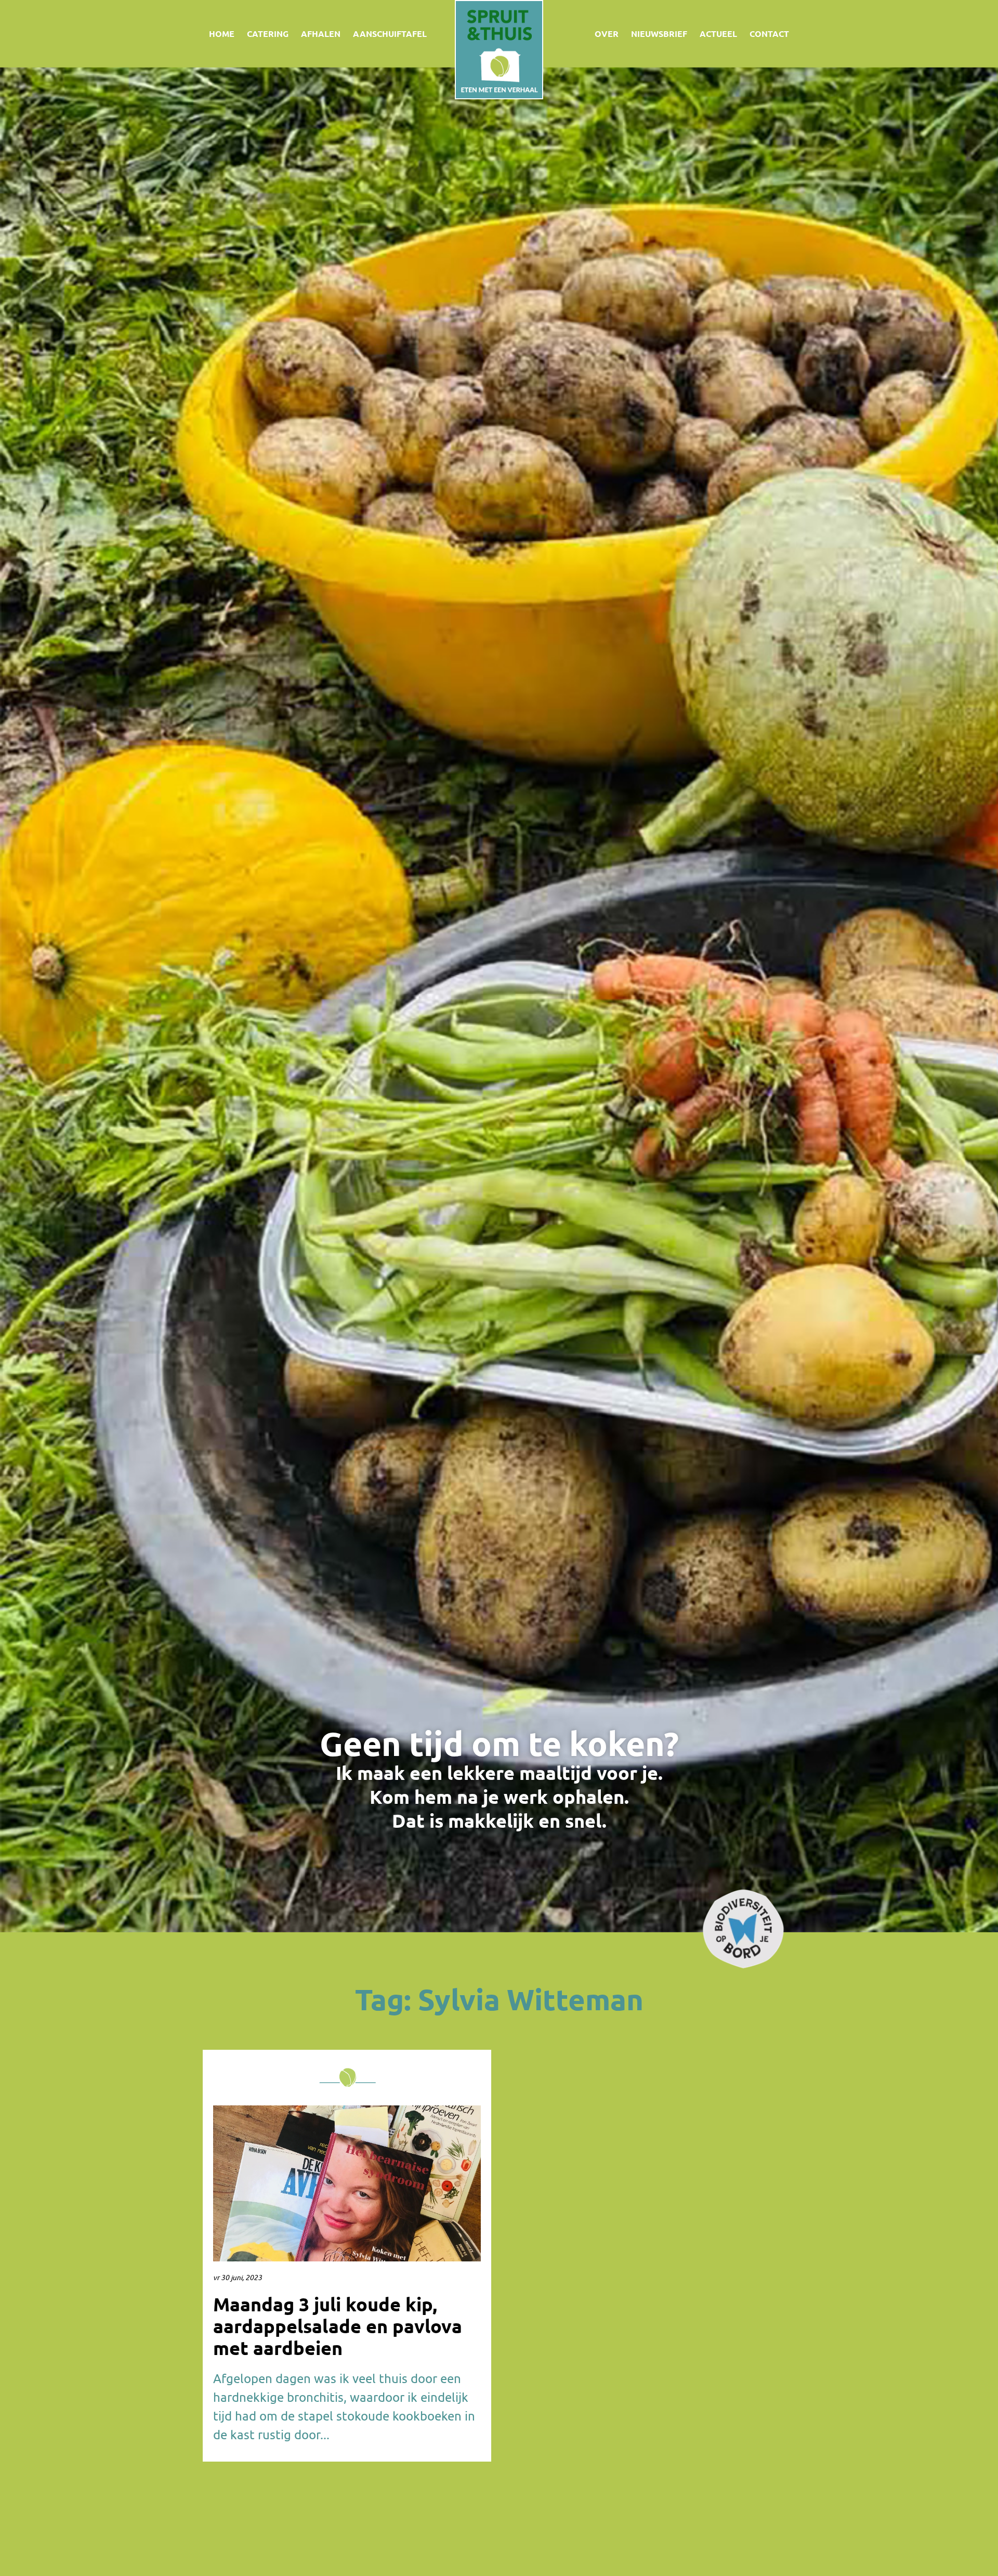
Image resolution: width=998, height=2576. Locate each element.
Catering (268, 34)
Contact (769, 34)
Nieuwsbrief (659, 34)
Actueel (718, 34)
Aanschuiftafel (390, 34)
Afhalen (321, 34)
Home (222, 34)
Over (607, 34)
